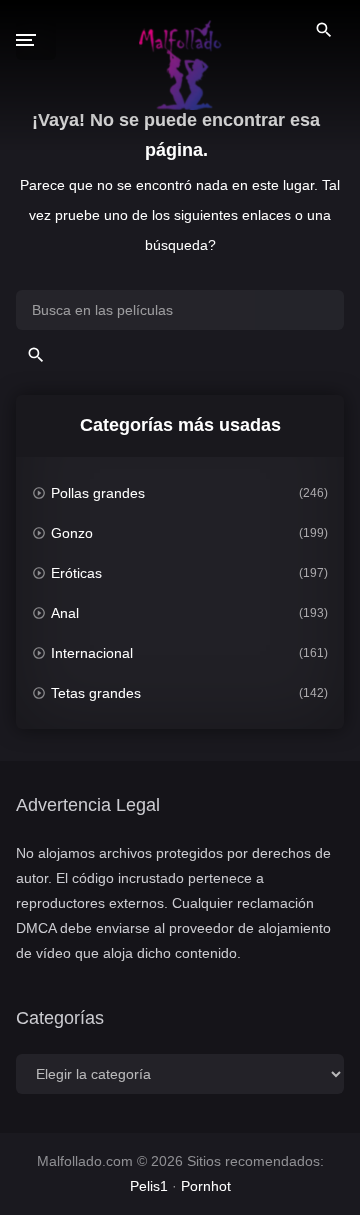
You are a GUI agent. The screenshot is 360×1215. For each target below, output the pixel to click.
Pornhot (206, 1186)
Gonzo (72, 533)
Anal (65, 613)
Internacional (92, 653)
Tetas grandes (96, 693)
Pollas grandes (98, 493)
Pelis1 (149, 1186)
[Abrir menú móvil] (36, 40)
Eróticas (76, 573)
